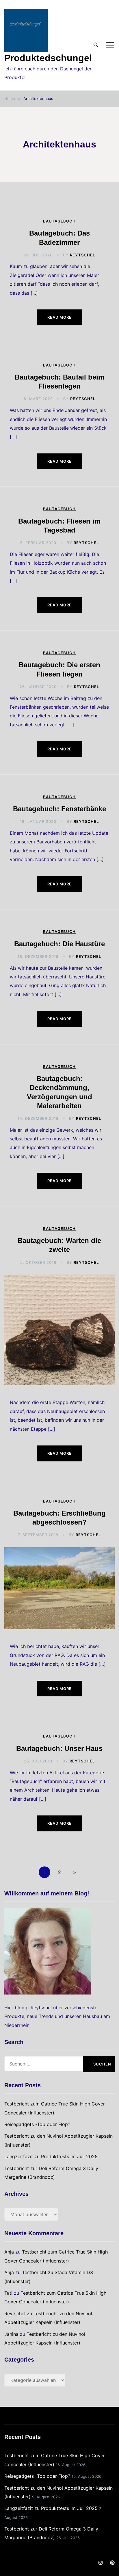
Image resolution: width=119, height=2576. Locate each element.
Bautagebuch (59, 221)
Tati (8, 2293)
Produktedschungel (48, 58)
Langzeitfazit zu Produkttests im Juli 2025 (51, 2156)
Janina (11, 2334)
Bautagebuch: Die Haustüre (59, 944)
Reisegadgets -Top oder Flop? (37, 2124)
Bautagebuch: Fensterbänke (59, 809)
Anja (9, 2252)
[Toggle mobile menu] (110, 45)
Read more (59, 317)
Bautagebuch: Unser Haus (59, 1748)
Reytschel (82, 255)
